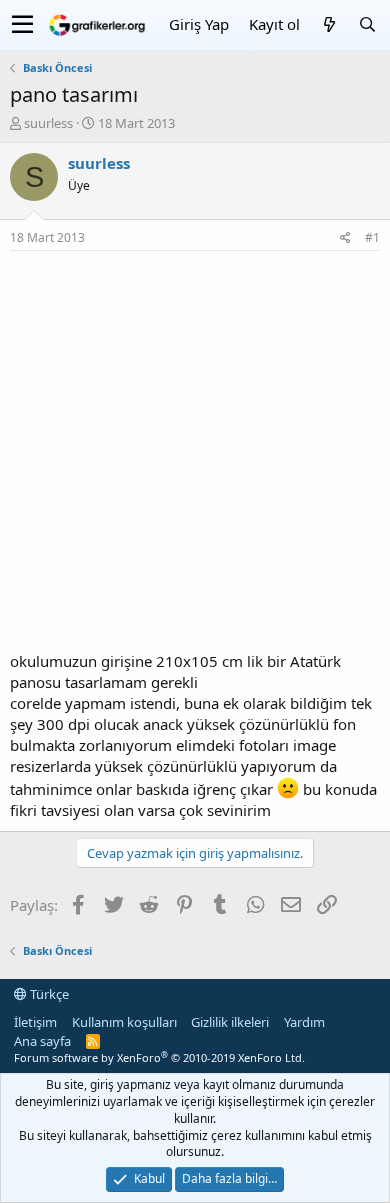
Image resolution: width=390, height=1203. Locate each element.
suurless (48, 123)
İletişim (35, 1022)
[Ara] (367, 24)
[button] (22, 25)
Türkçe (48, 994)
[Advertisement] (195, 456)
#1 (372, 237)
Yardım (304, 1022)
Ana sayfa (42, 1041)
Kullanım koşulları (124, 1022)
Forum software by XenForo (159, 1057)
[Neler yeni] (329, 24)
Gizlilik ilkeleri (230, 1022)
